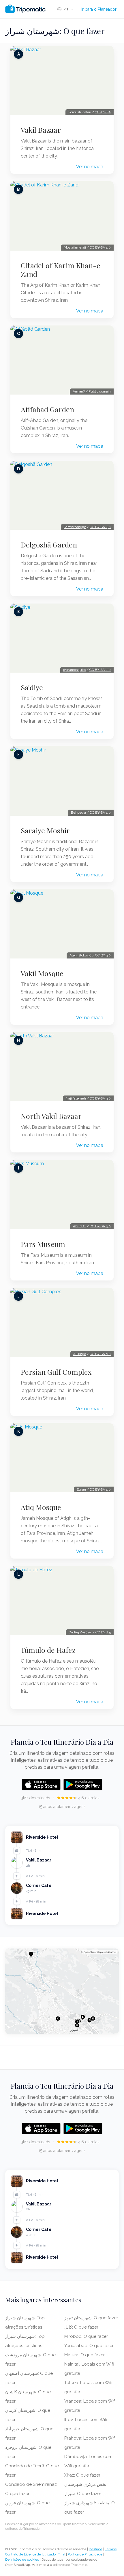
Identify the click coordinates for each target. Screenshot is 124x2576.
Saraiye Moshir (45, 830)
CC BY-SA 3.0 (100, 1098)
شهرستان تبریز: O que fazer (91, 2318)
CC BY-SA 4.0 (100, 247)
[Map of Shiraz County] (62, 1991)
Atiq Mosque (41, 1507)
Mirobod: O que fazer (86, 2336)
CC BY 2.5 (103, 1632)
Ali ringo (80, 1354)
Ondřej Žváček (80, 1632)
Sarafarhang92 (75, 527)
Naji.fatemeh (76, 1098)
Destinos (96, 2549)
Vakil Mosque (42, 973)
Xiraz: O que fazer (82, 2475)
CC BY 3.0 (103, 955)
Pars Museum (43, 1244)
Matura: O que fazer (84, 2355)
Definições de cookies (22, 2560)
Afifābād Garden (47, 409)
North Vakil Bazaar (51, 1116)
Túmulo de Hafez (48, 1650)
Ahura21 (79, 1226)
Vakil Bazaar (41, 130)
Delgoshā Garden (49, 545)
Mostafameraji (75, 247)
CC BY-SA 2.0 (100, 670)
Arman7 (79, 391)
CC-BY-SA (103, 112)
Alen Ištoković (80, 955)
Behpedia (78, 813)
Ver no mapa (90, 167)
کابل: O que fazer (81, 2327)
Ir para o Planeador (99, 9)
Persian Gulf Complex (56, 1372)
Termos (111, 2549)
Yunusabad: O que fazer (89, 2346)
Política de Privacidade (85, 2554)
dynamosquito (74, 670)
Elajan (81, 1489)
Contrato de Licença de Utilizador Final (35, 2554)
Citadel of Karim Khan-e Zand (61, 270)
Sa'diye (32, 687)
